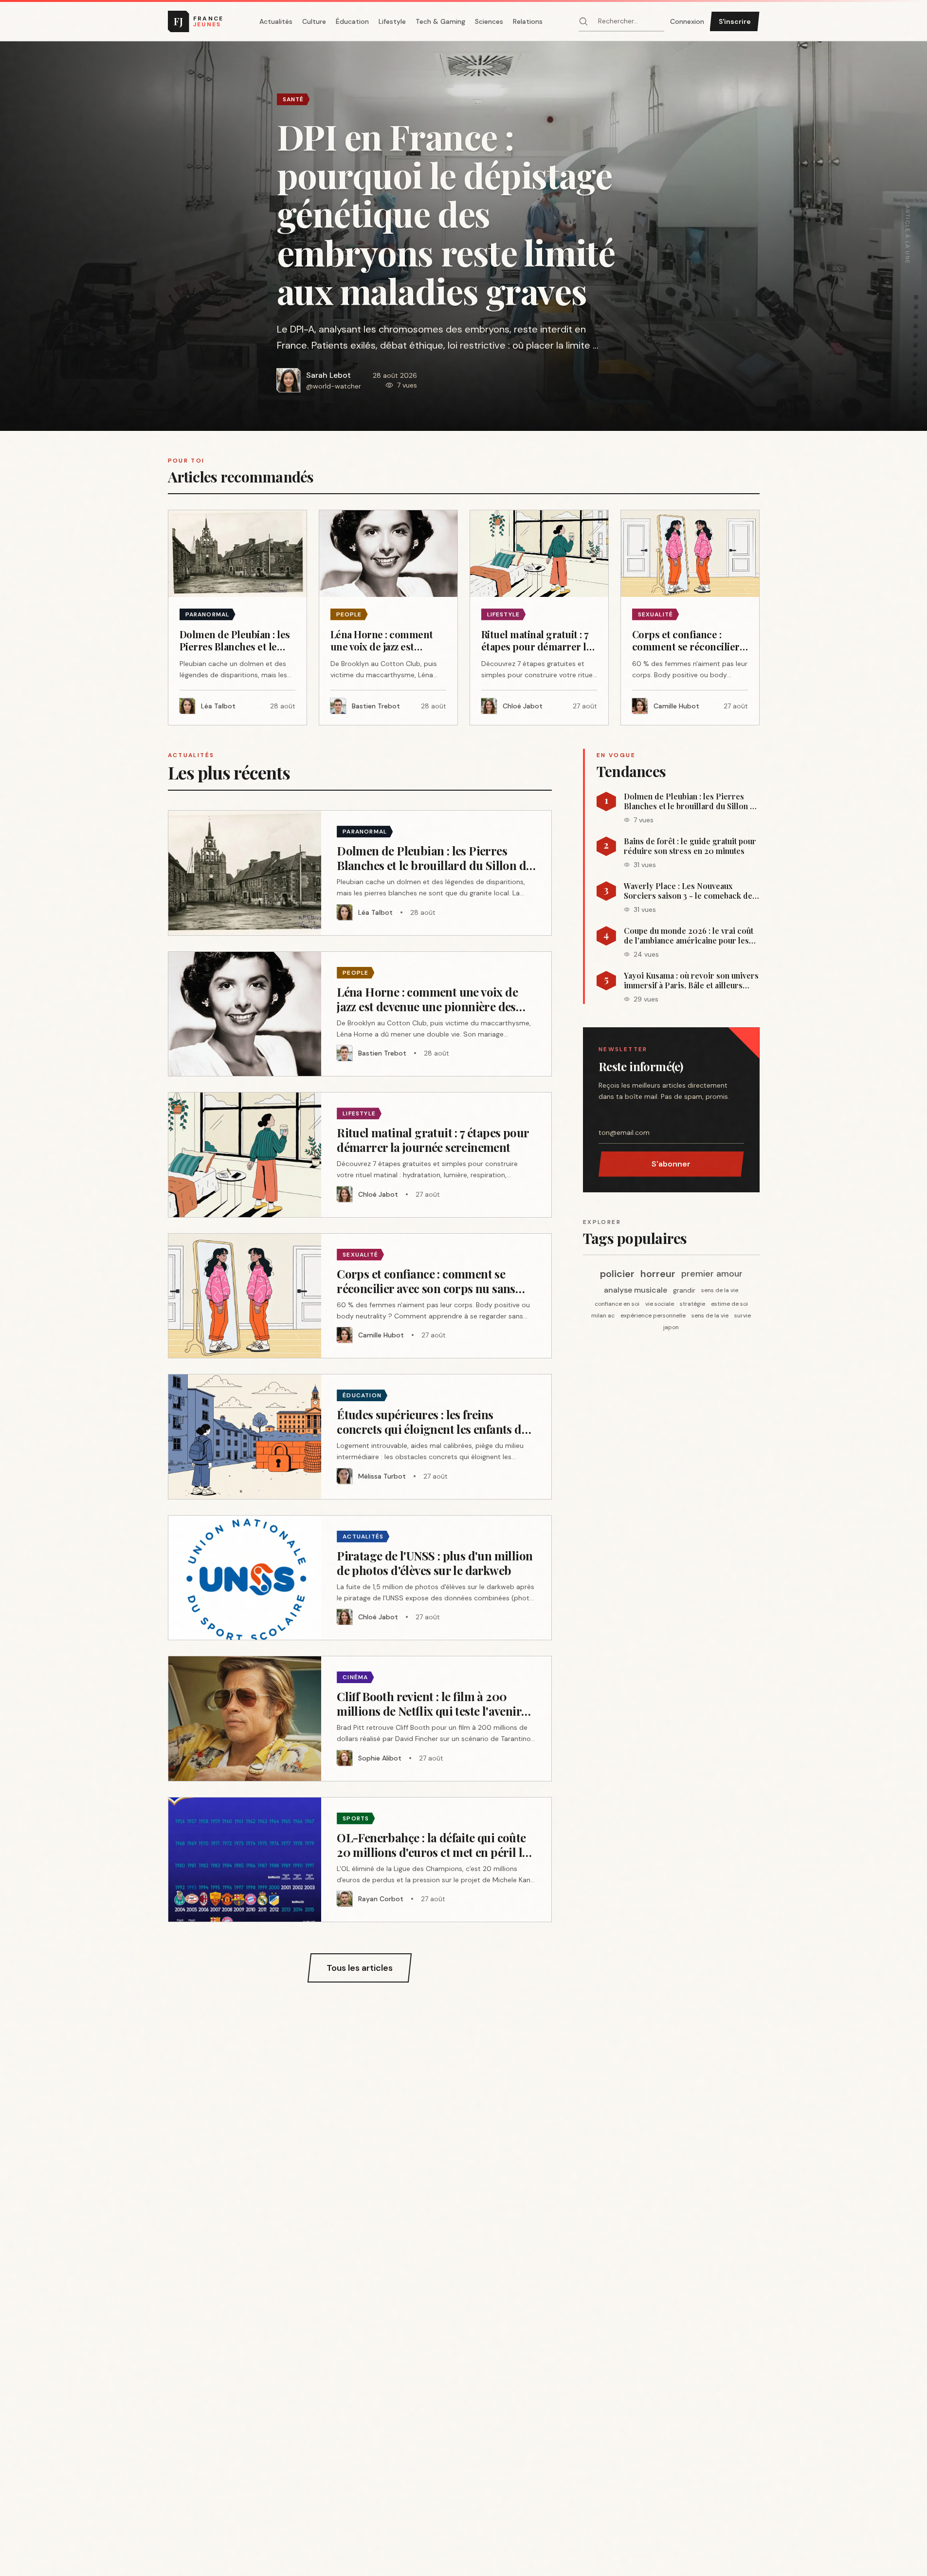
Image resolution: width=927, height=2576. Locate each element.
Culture (314, 21)
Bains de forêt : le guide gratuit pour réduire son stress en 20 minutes (690, 846)
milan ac (603, 1316)
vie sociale (660, 1304)
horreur (658, 1274)
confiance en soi (617, 1304)
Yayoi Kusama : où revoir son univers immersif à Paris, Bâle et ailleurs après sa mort (691, 981)
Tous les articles (360, 1968)
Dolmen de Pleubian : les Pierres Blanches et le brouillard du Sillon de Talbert (691, 801)
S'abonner (671, 1164)
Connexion (687, 21)
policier (617, 1274)
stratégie (692, 1304)
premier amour (712, 1274)
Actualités (276, 21)
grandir (684, 1290)
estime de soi (729, 1304)
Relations (528, 21)
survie (743, 1316)
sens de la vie (720, 1290)
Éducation (352, 21)
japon (671, 1327)
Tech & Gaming (440, 21)
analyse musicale (636, 1290)
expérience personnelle (653, 1316)
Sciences (489, 21)
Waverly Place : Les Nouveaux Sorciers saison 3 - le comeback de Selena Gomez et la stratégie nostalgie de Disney (688, 891)
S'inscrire (735, 21)
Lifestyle (392, 21)
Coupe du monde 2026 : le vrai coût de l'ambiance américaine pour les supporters (689, 936)
